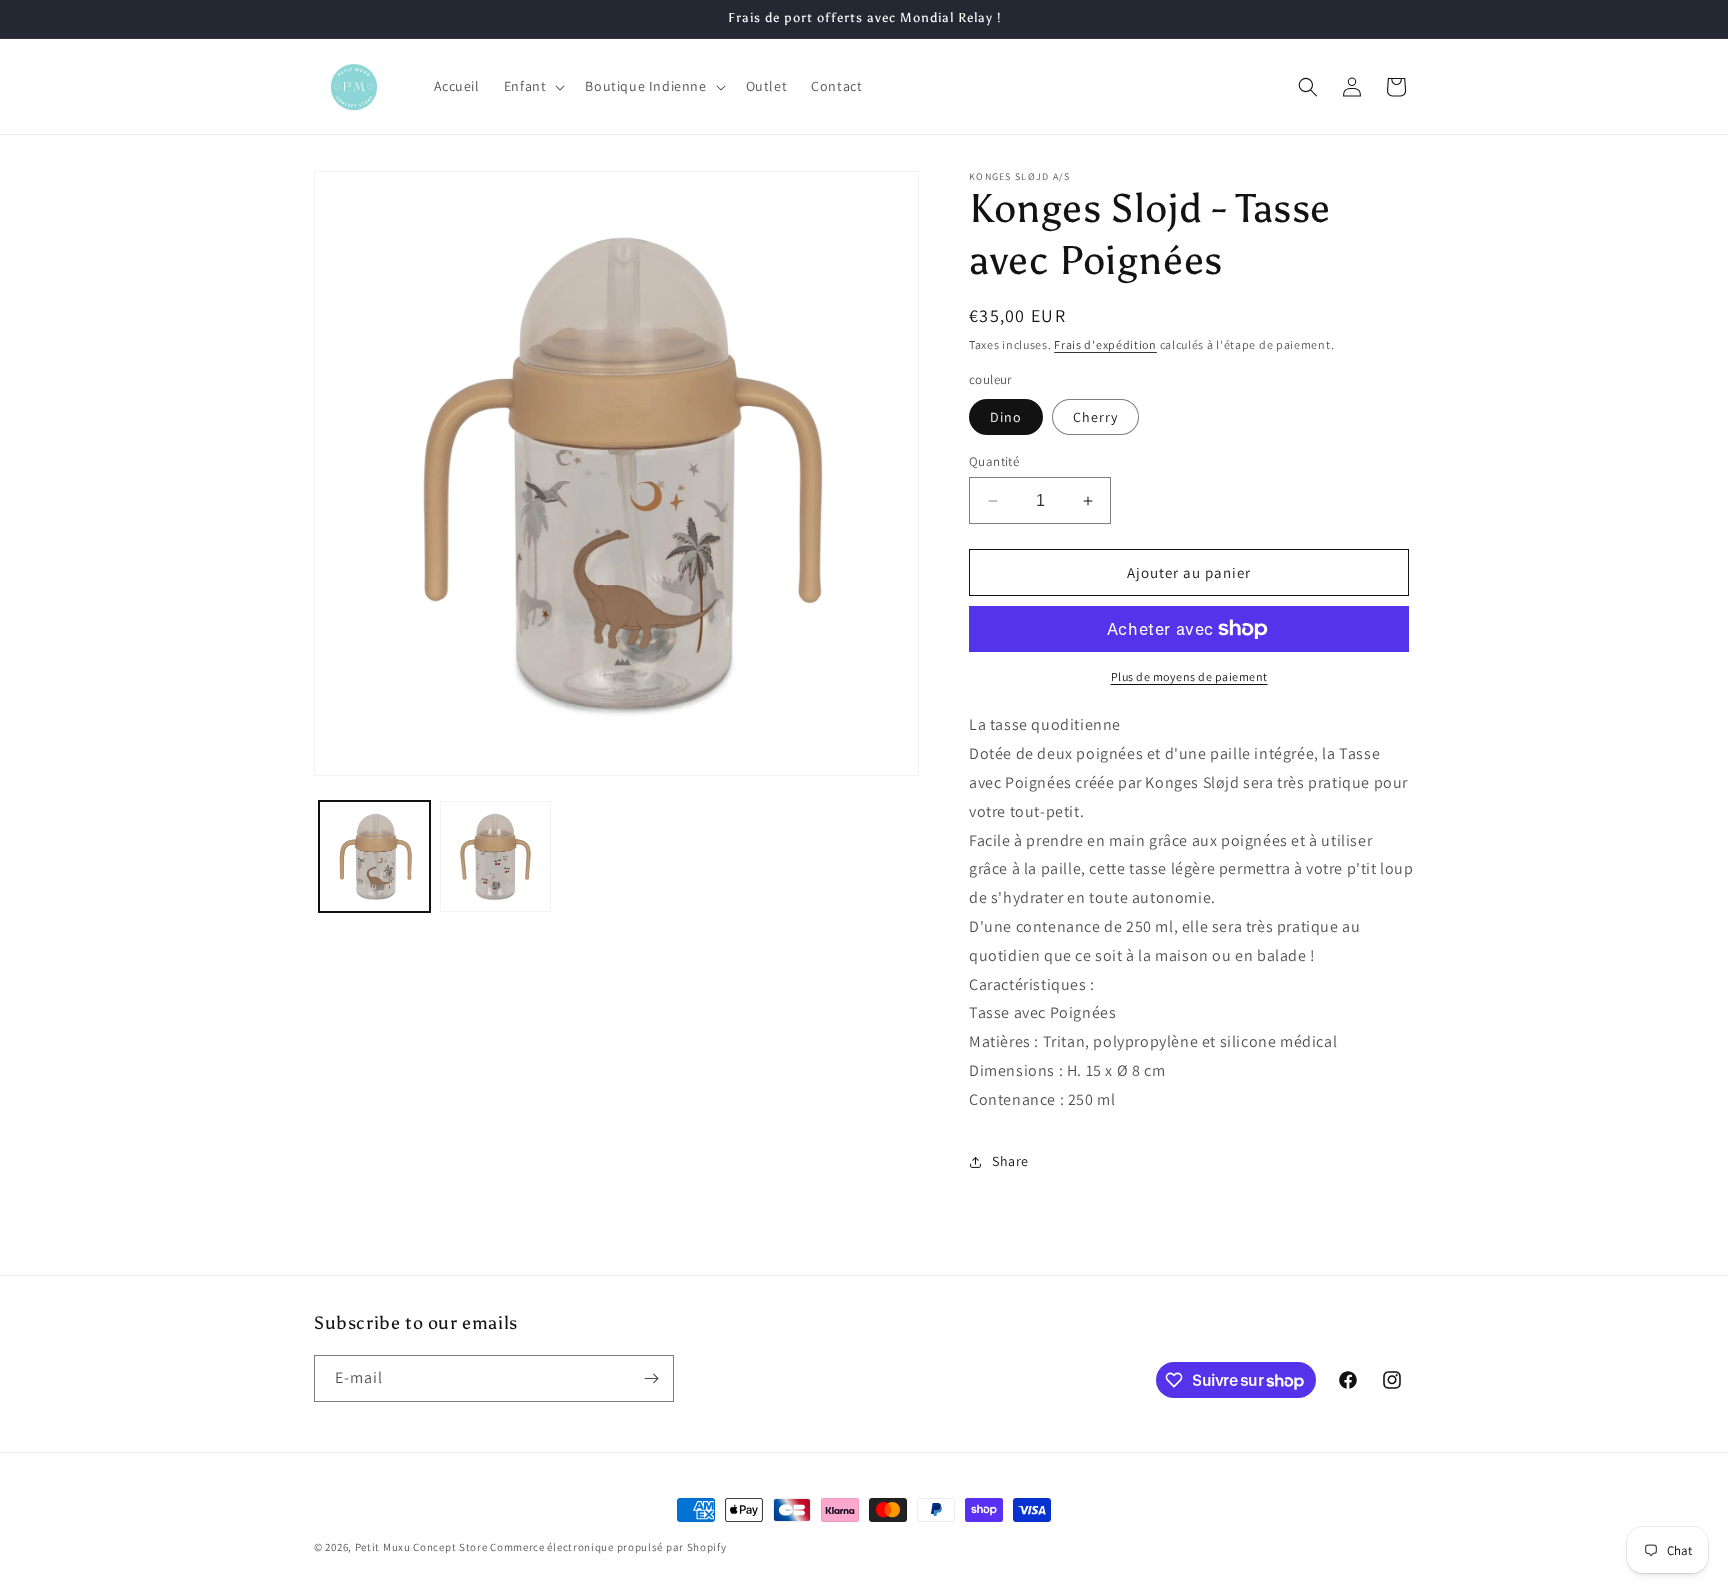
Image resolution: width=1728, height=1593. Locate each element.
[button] (533, 86)
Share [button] (1010, 1161)
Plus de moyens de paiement (1189, 676)
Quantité (994, 461)
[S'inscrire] (651, 1378)
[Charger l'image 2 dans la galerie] (495, 856)
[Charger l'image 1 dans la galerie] (374, 856)
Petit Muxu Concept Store (421, 1547)
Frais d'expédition (1105, 344)
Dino (1006, 417)
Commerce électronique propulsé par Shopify (608, 1547)
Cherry (1095, 417)
